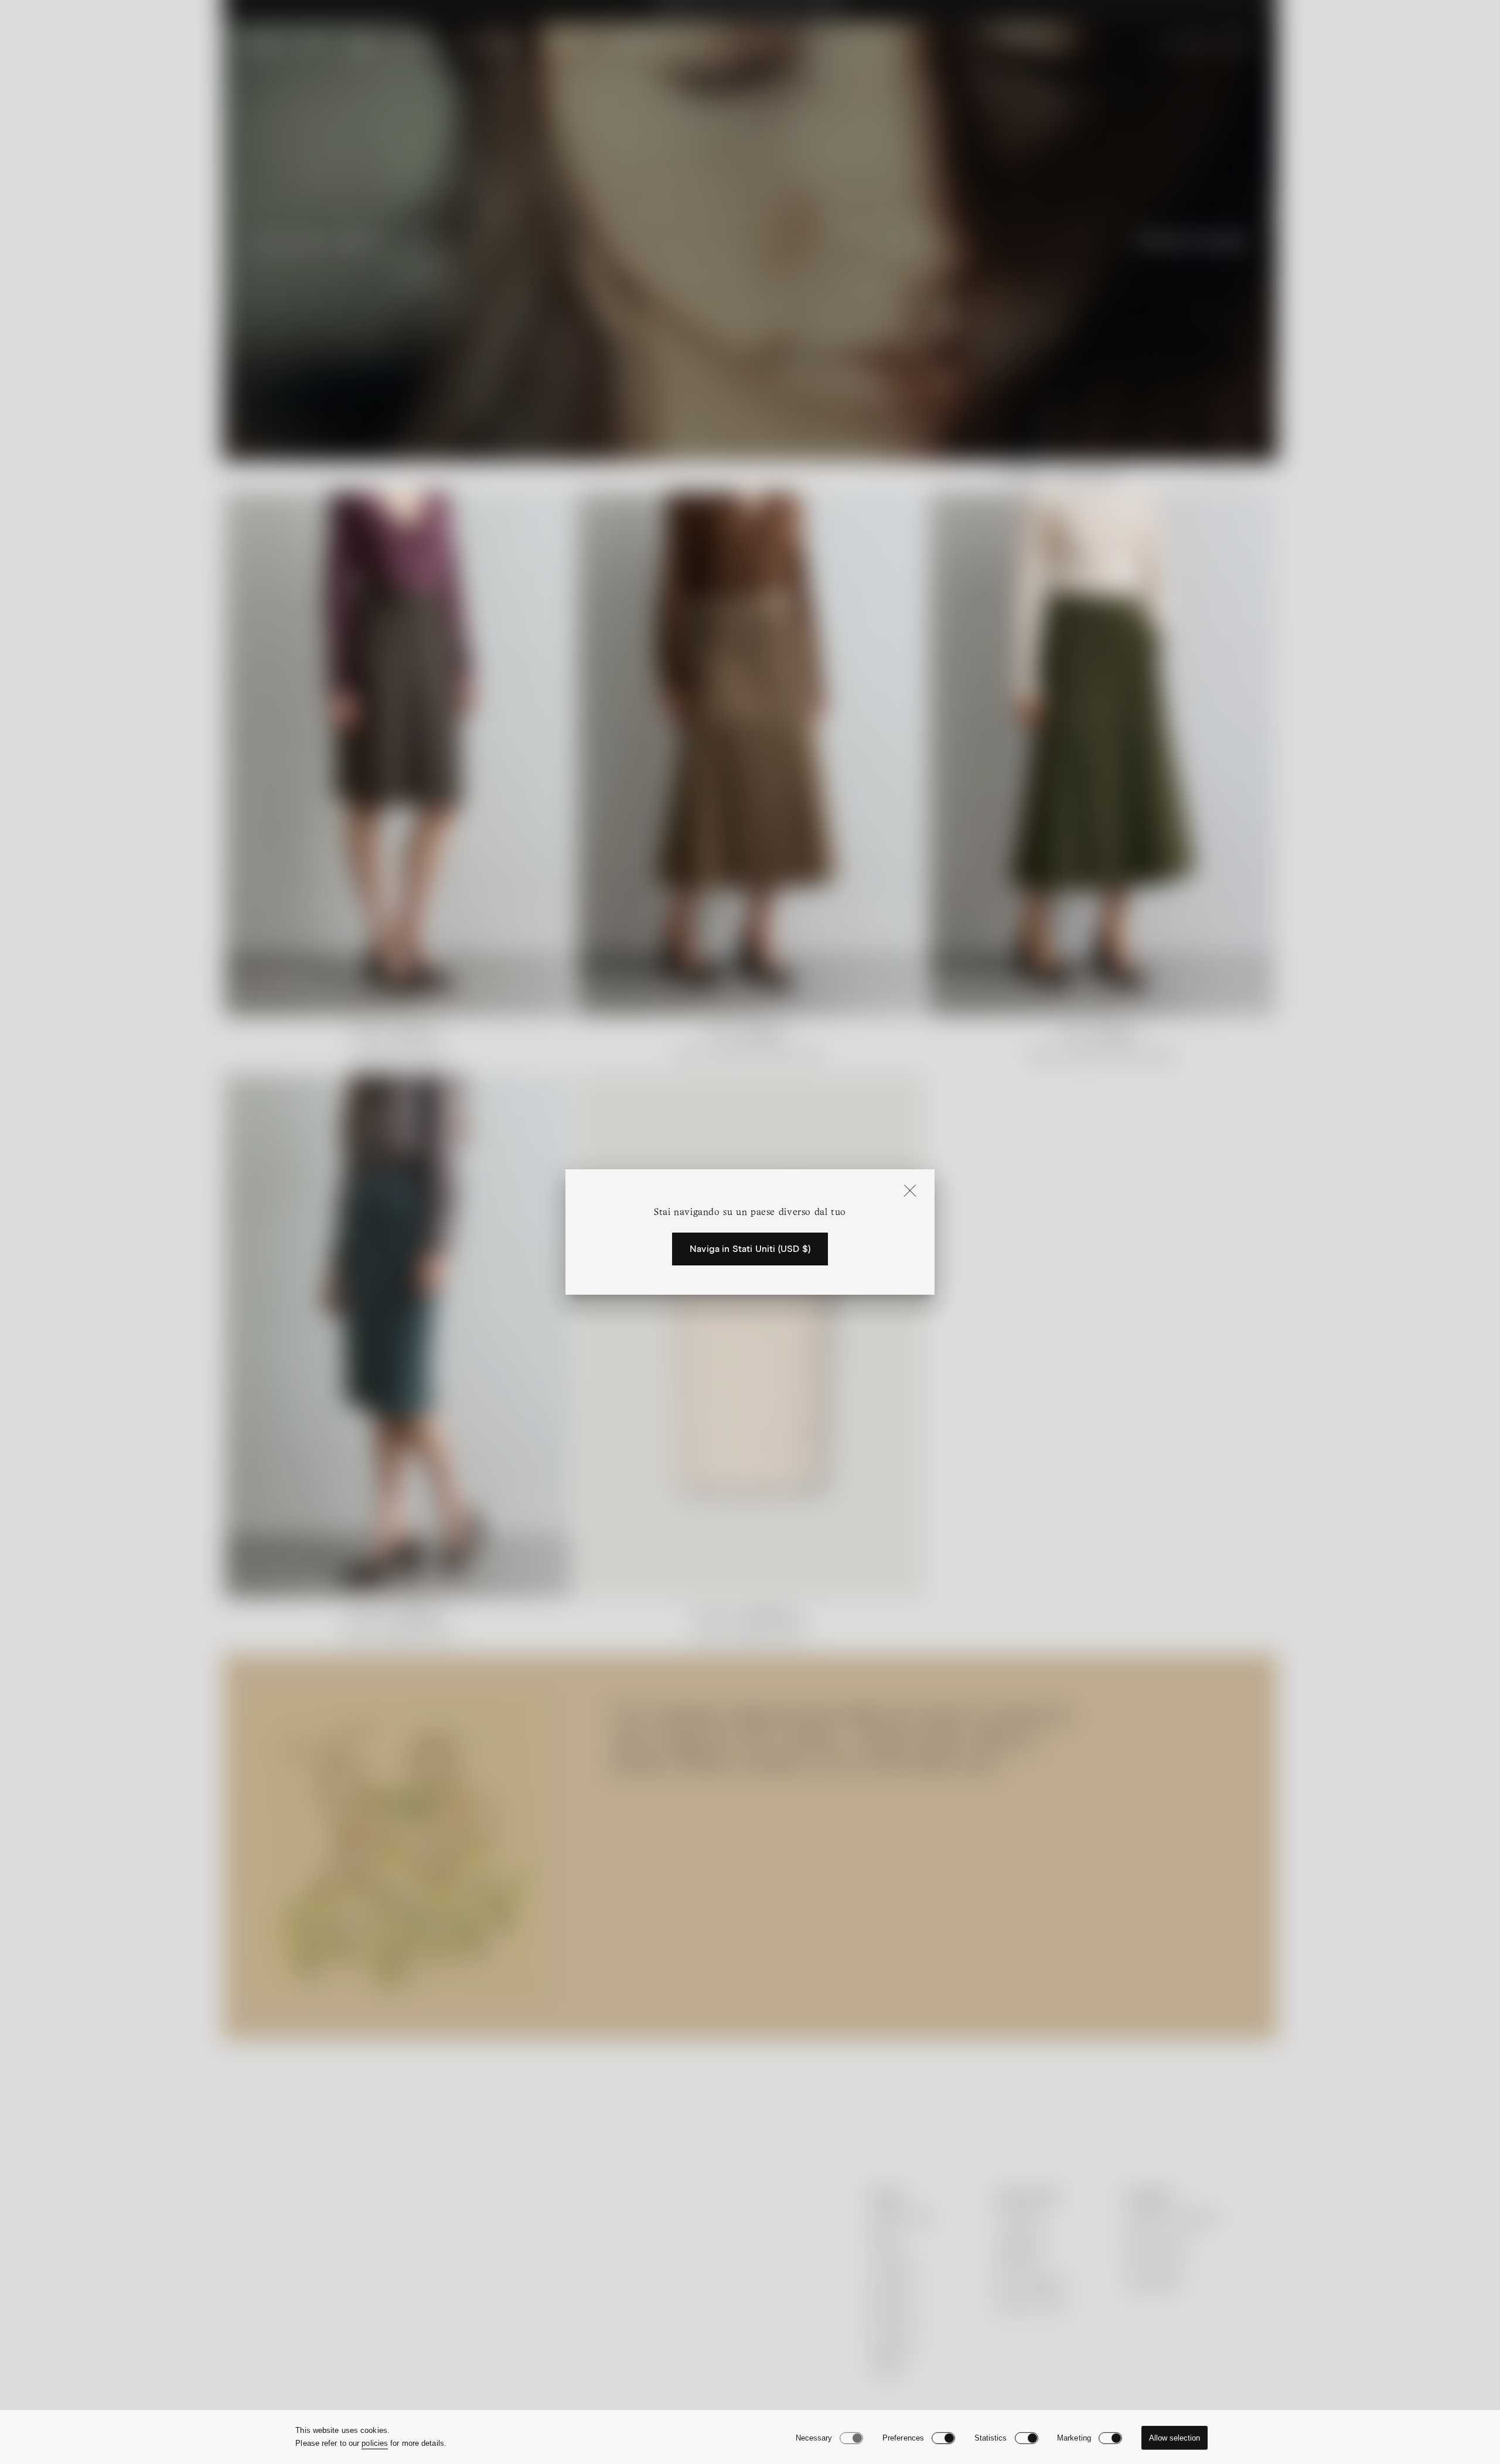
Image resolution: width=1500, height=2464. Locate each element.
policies (375, 2443)
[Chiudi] (910, 1192)
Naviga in (750, 1249)
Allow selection (1175, 2438)
